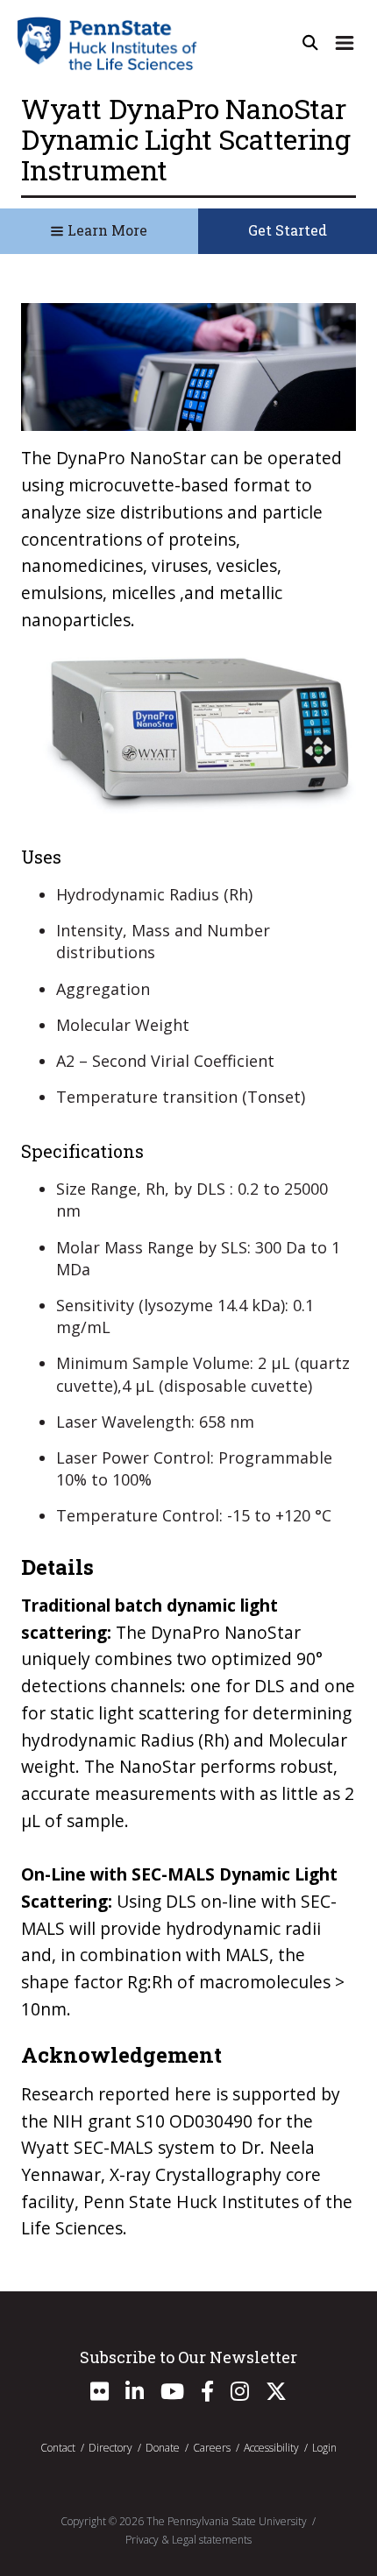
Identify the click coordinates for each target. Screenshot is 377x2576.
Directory (110, 2448)
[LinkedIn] (135, 2395)
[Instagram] (240, 2395)
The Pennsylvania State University (227, 2521)
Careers (212, 2448)
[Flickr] (100, 2395)
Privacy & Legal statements (188, 2540)
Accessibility (271, 2448)
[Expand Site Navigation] (345, 43)
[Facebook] (207, 2395)
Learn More (106, 230)
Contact (58, 2448)
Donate (163, 2448)
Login (324, 2448)
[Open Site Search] (310, 43)
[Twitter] (276, 2395)
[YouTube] (172, 2395)
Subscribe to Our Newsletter (188, 2357)
